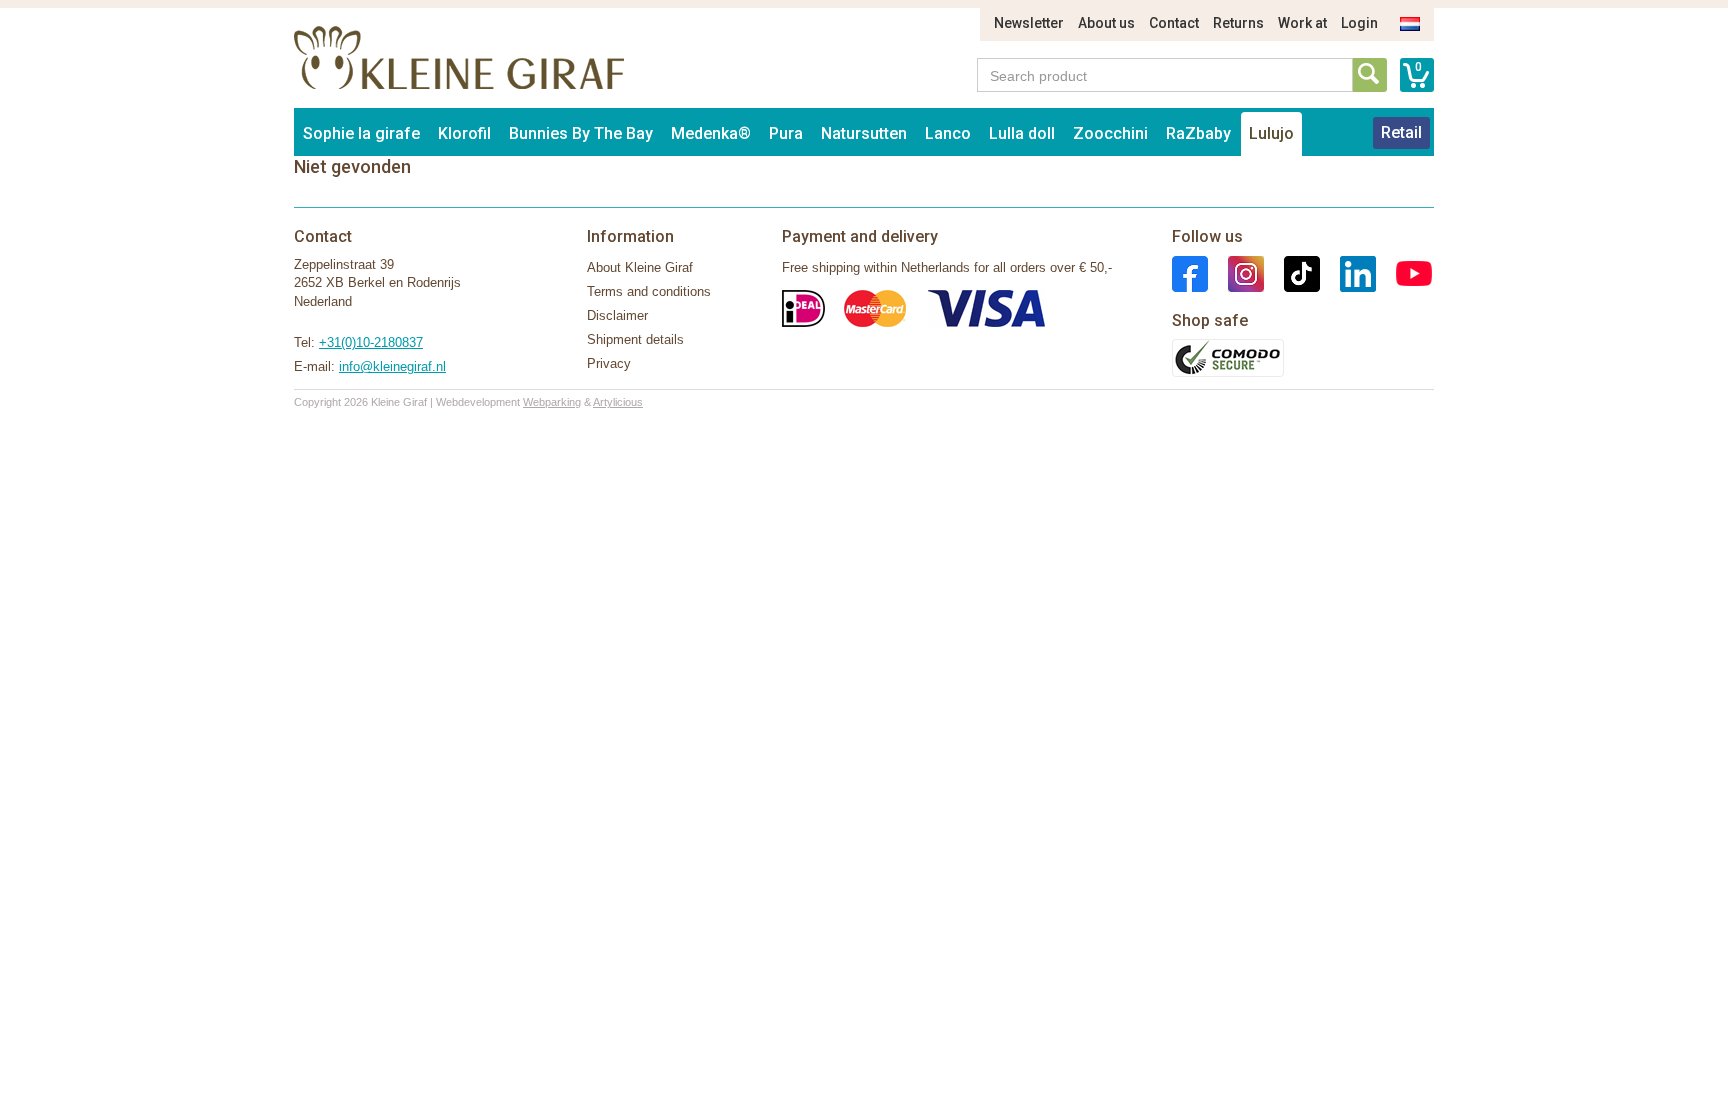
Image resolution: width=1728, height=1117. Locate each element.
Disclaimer (617, 315)
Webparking (552, 402)
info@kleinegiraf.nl (392, 366)
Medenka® (711, 133)
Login (1359, 23)
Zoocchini (1110, 133)
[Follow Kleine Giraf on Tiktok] (1292, 272)
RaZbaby (1198, 133)
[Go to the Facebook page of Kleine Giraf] (1190, 272)
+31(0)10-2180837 (371, 342)
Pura (786, 133)
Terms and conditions (649, 291)
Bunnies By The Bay (581, 133)
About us (1106, 23)
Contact (1174, 23)
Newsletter (1029, 23)
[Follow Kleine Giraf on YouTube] (1404, 272)
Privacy (609, 363)
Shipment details (635, 339)
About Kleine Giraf (640, 267)
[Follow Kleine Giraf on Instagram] (1236, 272)
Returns (1238, 23)
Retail (1401, 132)
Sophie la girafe (361, 133)
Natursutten (864, 133)
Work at (1302, 23)
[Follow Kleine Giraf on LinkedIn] (1348, 272)
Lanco (948, 133)
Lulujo (1271, 133)
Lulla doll (1022, 133)
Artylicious (618, 402)
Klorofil (464, 133)
